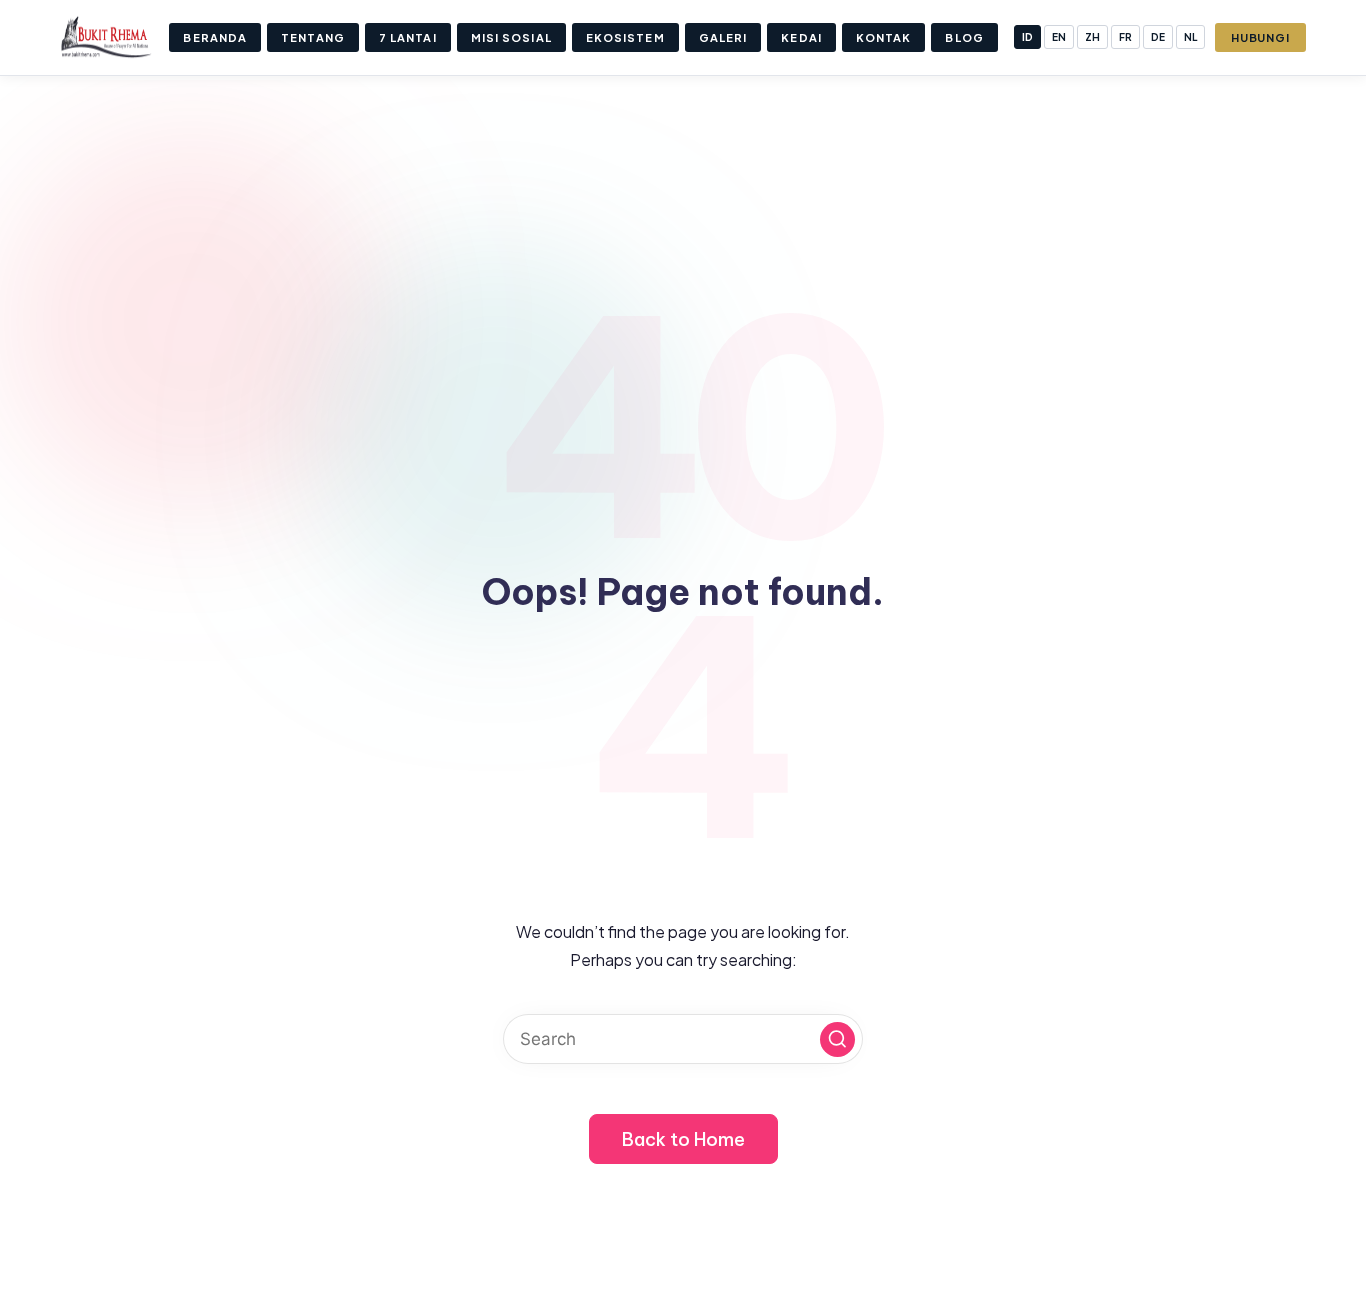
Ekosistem (625, 37)
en (1059, 37)
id (1027, 37)
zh (1092, 37)
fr (1125, 37)
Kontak (884, 37)
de (1158, 37)
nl (1190, 37)
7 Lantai (408, 37)
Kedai (801, 37)
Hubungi (1260, 37)
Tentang (313, 37)
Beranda (215, 37)
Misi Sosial (511, 37)
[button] (837, 1039)
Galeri (723, 37)
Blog (964, 37)
